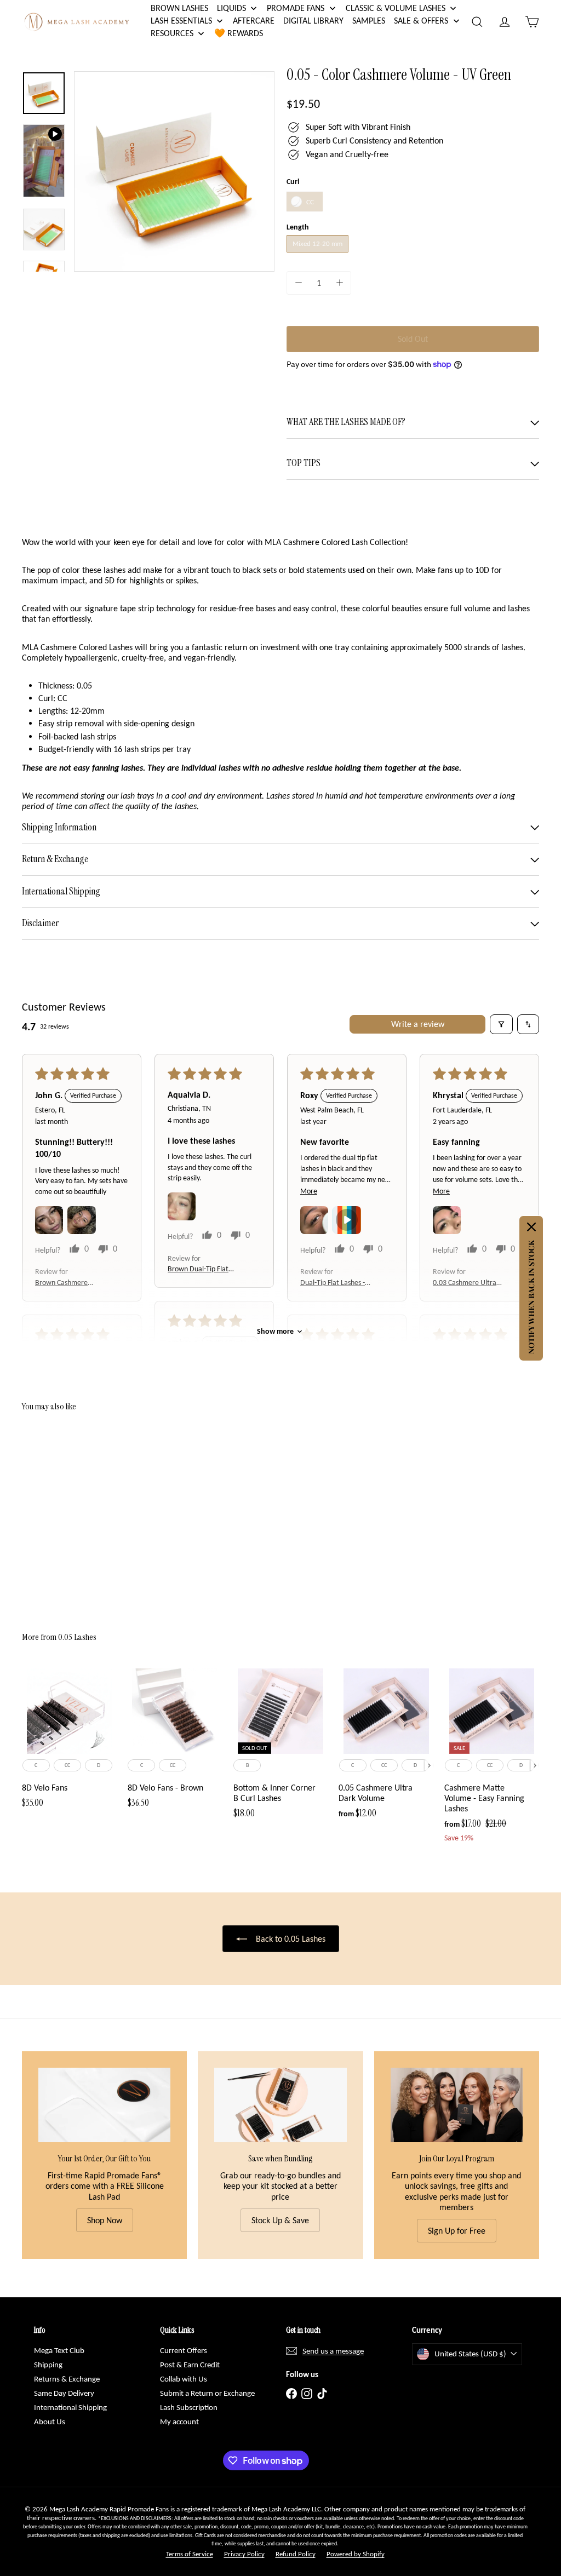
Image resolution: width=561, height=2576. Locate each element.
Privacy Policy (244, 2554)
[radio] (305, 202)
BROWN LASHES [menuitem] (179, 8)
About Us (50, 2422)
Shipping (48, 2365)
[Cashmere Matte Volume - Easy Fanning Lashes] (492, 1759)
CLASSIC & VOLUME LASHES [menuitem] (396, 8)
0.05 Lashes (77, 1637)
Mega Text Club (59, 2350)
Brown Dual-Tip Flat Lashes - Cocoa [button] (198, 1269)
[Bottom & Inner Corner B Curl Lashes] (281, 1747)
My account (179, 2422)
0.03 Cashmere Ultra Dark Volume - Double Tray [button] (466, 1283)
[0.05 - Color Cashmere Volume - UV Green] (61, 1513)
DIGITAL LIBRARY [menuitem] (313, 21)
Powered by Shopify (356, 2554)
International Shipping (70, 2407)
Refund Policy (296, 2554)
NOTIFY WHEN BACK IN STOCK (531, 1297)
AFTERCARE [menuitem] (254, 21)
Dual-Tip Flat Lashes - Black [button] (333, 1283)
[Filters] (501, 1024)
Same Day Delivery (64, 2393)
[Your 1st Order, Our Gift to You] (104, 2105)
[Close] (531, 1227)
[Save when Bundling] (280, 2105)
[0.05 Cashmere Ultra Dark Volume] (386, 1747)
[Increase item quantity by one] (339, 283)
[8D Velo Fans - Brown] (175, 1742)
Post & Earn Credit (190, 2365)
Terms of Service (190, 2554)
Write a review (418, 1024)
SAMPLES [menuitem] (369, 21)
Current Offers (184, 2350)
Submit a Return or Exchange (207, 2393)
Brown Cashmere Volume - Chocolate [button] (65, 1283)
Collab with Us (184, 2379)
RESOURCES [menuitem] (172, 33)
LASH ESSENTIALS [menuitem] (181, 21)
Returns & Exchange (67, 2379)
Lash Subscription (189, 2407)
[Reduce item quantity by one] (298, 283)
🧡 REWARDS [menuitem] (239, 33)
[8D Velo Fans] (69, 1742)
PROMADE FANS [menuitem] (296, 8)
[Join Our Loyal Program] (457, 2105)
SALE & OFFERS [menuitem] (421, 21)
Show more (275, 1331)
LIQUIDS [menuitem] (231, 8)
